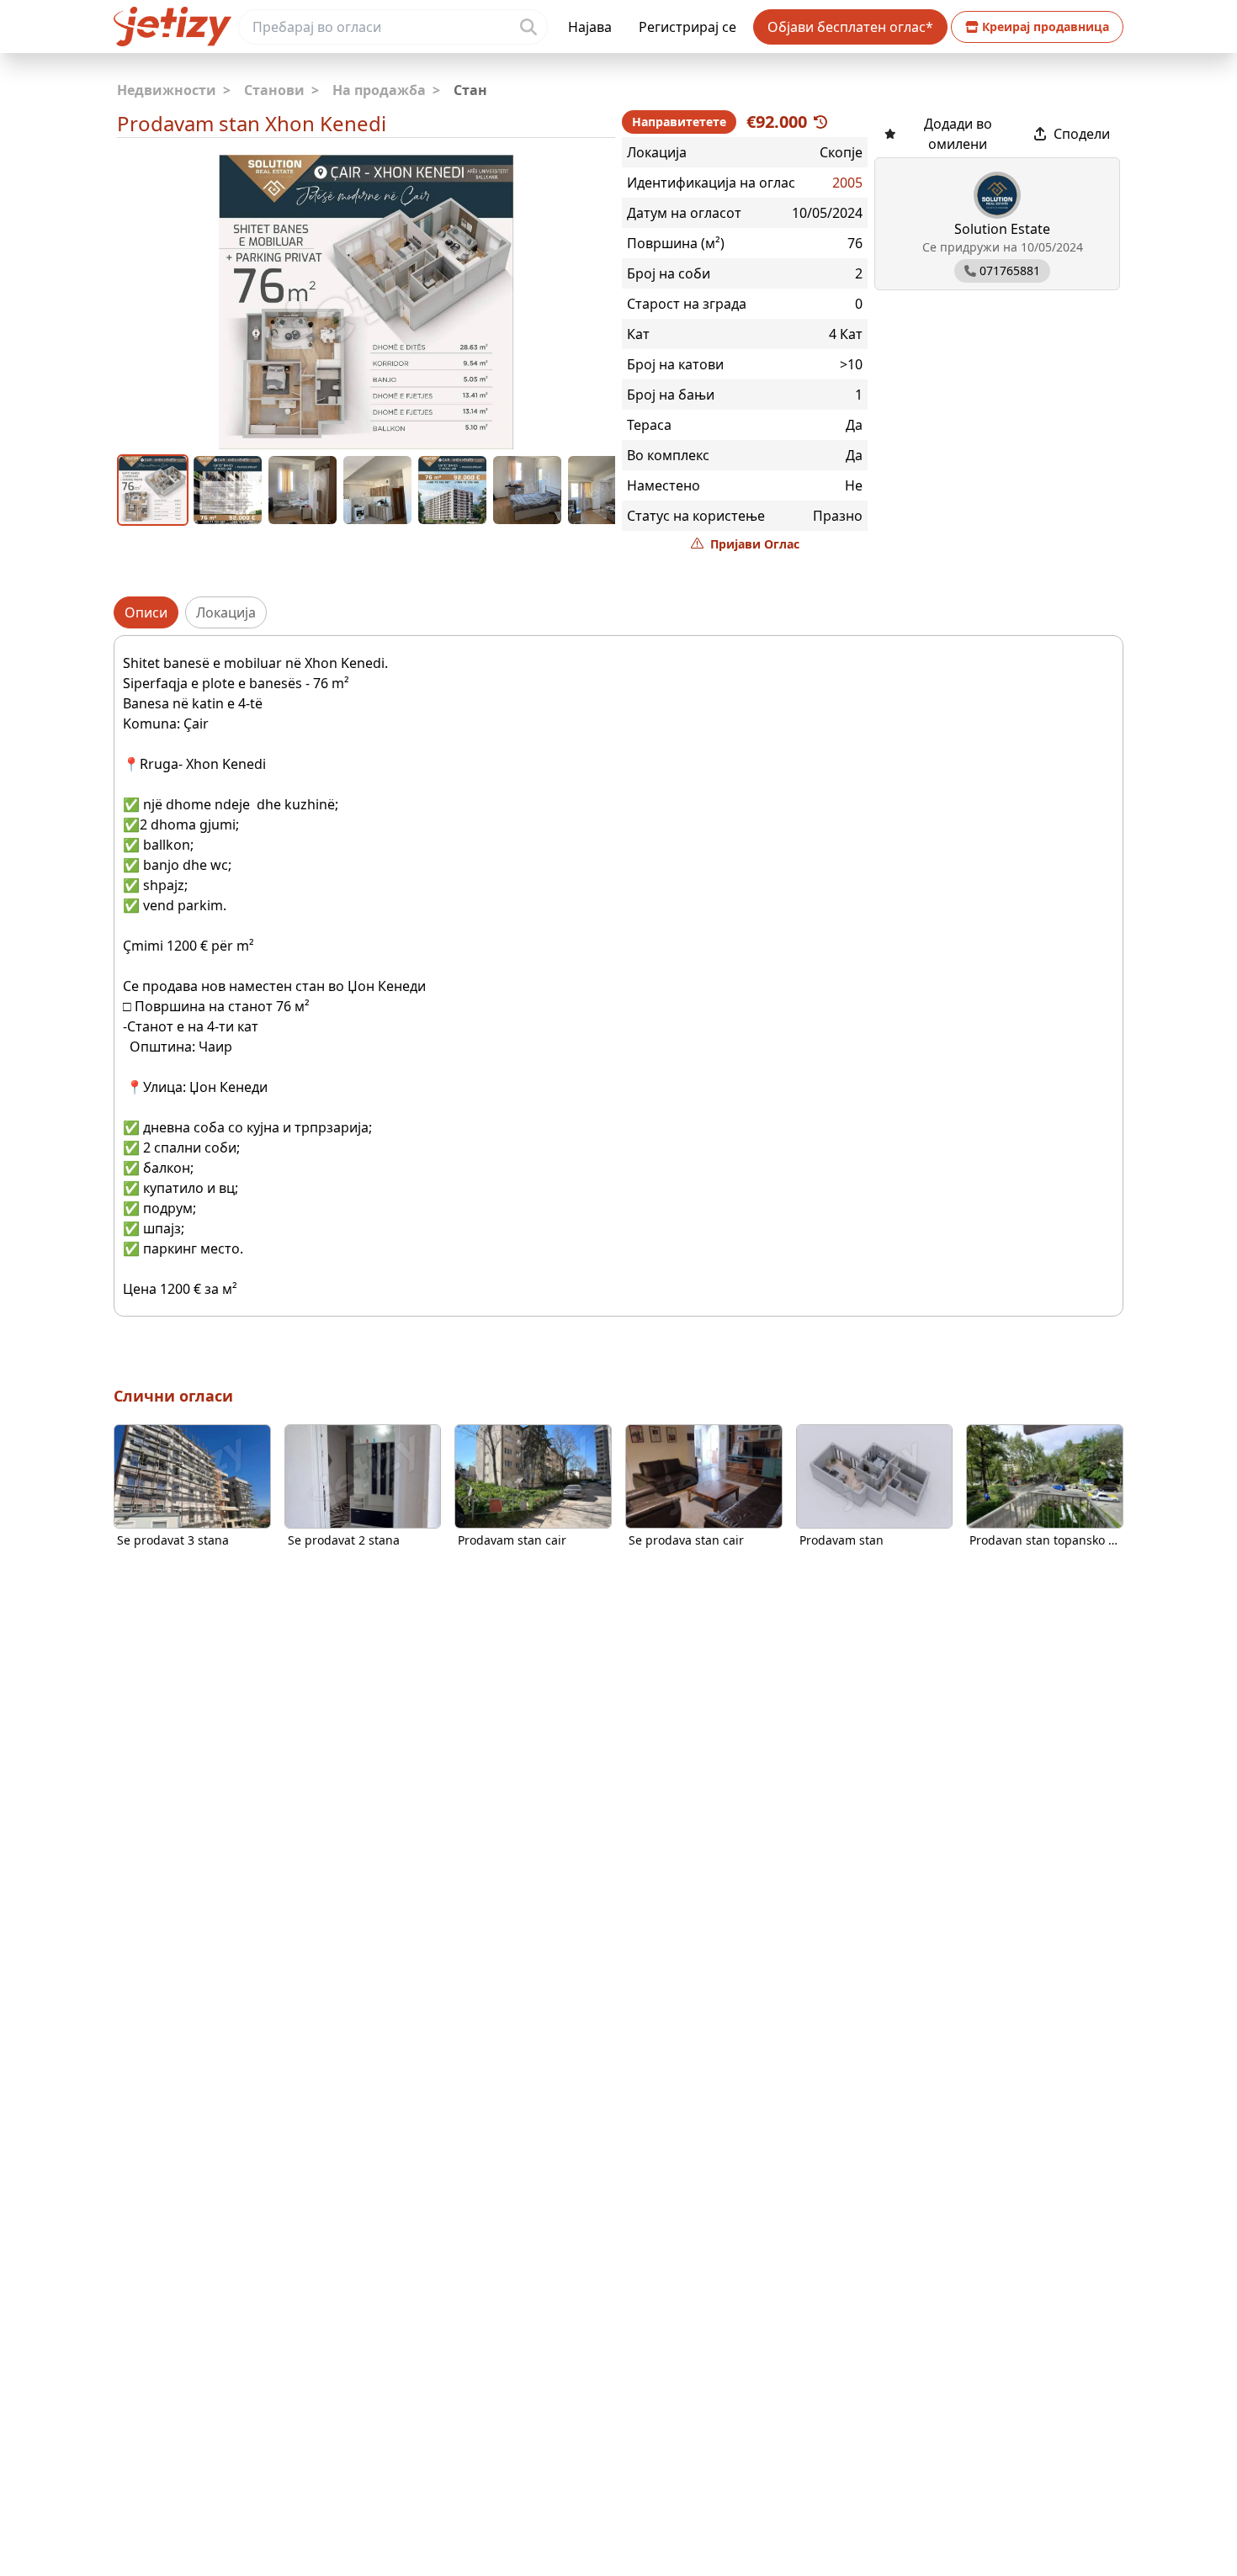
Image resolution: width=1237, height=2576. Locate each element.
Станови (281, 90)
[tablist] (618, 612)
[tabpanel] (618, 976)
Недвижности (174, 90)
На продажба (386, 90)
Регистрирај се (688, 27)
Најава (590, 27)
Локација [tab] (226, 612)
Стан (470, 90)
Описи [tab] (146, 612)
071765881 (1010, 270)
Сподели (1082, 134)
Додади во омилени (958, 134)
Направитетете (679, 122)
